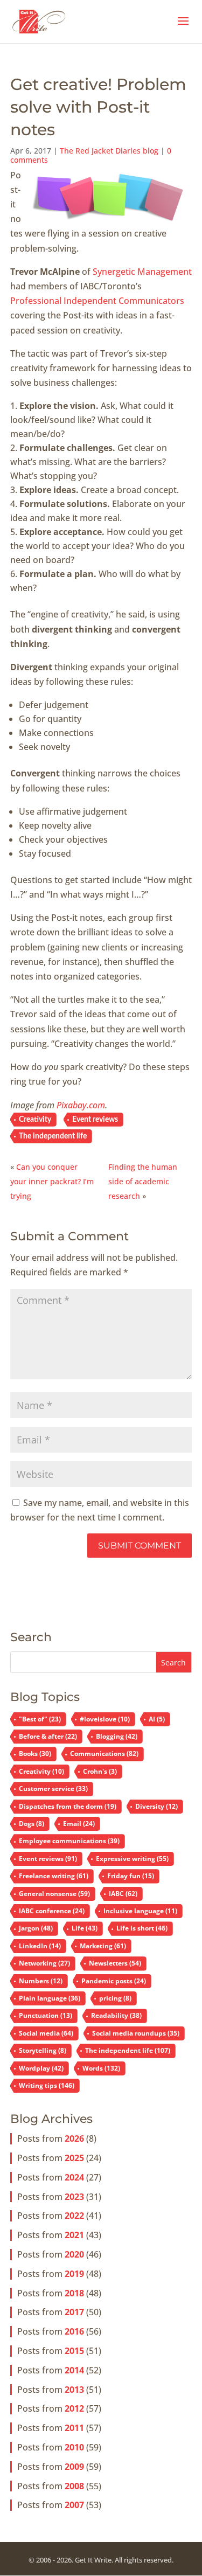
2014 (74, 2370)
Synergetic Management (142, 272)
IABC (123, 1894)
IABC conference (52, 1911)
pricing (115, 1998)
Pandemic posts (114, 1981)
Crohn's (100, 1771)
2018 (74, 2293)
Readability (116, 2015)
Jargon (36, 1928)
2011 (74, 2428)
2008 (74, 2486)
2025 (74, 2158)
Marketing (103, 1946)
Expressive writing (132, 1859)
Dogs (32, 1824)
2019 (74, 2274)
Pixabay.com (81, 1105)
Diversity (156, 1806)
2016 (74, 2331)
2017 (74, 2312)
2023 (74, 2197)
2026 (74, 2138)
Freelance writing (54, 1876)
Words (101, 2068)
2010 (74, 2447)
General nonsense (54, 1894)
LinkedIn (40, 1946)
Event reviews (95, 1120)
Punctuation (46, 2015)
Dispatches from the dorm (68, 1806)
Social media (46, 2033)
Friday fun (131, 1876)
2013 (74, 2390)
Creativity (35, 1120)
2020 (74, 2254)
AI (157, 1719)
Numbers (41, 1981)
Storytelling (43, 2050)
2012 (74, 2408)
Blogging (117, 1736)
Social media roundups (136, 2033)
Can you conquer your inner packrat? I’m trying (52, 1181)
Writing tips (47, 2085)
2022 (74, 2216)
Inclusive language (140, 1911)
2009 (74, 2467)
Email (79, 1824)
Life (85, 1928)
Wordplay (41, 2068)
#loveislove (105, 1719)
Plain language (50, 1998)
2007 (74, 2505)
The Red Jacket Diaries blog (109, 151)
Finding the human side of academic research (143, 1181)
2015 (74, 2351)
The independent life (53, 1136)
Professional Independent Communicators (97, 301)
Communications (104, 1754)
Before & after (48, 1736)
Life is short (142, 1928)
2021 (74, 2235)
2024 (74, 2177)
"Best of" (40, 1719)
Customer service (53, 1789)
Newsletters (115, 1963)
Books (35, 1754)
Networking (44, 1963)
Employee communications (69, 1841)
